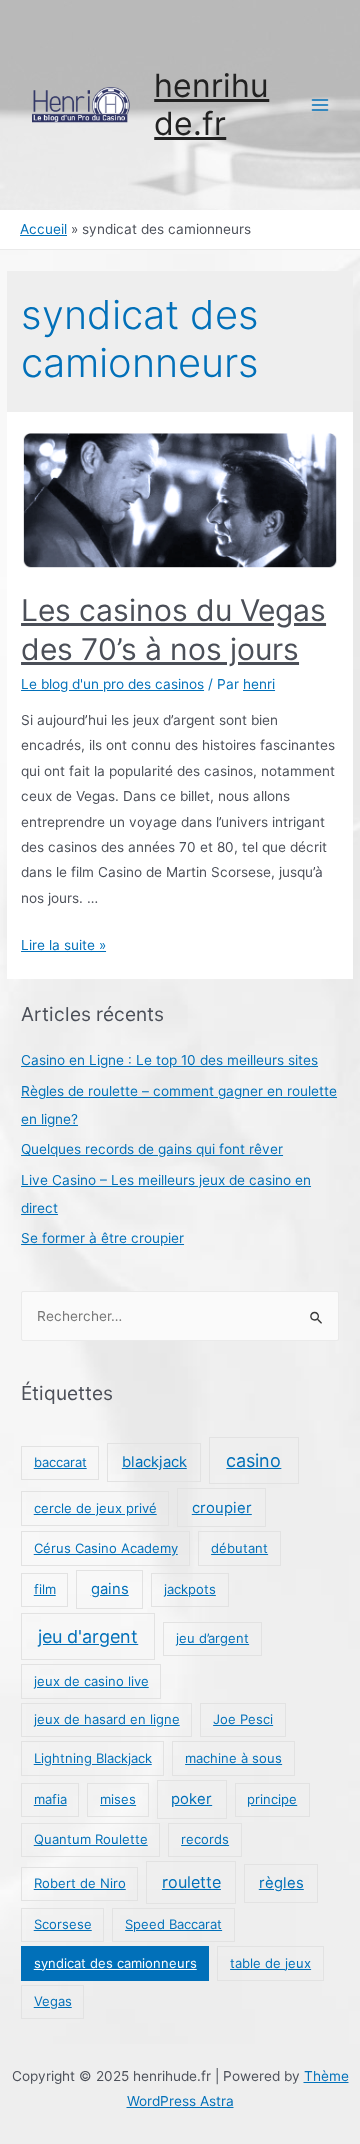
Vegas (53, 2001)
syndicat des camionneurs (115, 1963)
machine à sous (233, 1758)
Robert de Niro (80, 1883)
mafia (50, 1799)
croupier (222, 1508)
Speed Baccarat (173, 1924)
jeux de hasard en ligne (107, 1719)
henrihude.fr (211, 104)
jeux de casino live (91, 1681)
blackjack (154, 1462)
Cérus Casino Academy (106, 1548)
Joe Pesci (243, 1719)
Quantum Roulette (91, 1839)
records (205, 1839)
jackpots (190, 1589)
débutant (239, 1548)
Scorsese (63, 1924)
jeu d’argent (212, 1638)
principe (272, 1799)
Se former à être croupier (102, 1238)
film (45, 1589)
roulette (191, 1882)
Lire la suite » (63, 945)
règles (281, 1883)
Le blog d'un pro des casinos (112, 684)
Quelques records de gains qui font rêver (152, 1149)
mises (118, 1799)
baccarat (60, 1462)
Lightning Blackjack (93, 1758)
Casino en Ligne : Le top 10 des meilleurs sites (169, 1060)
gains (110, 1589)
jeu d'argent (88, 1636)
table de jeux (270, 1963)
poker (191, 1799)
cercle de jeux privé (95, 1508)
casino (253, 1460)
